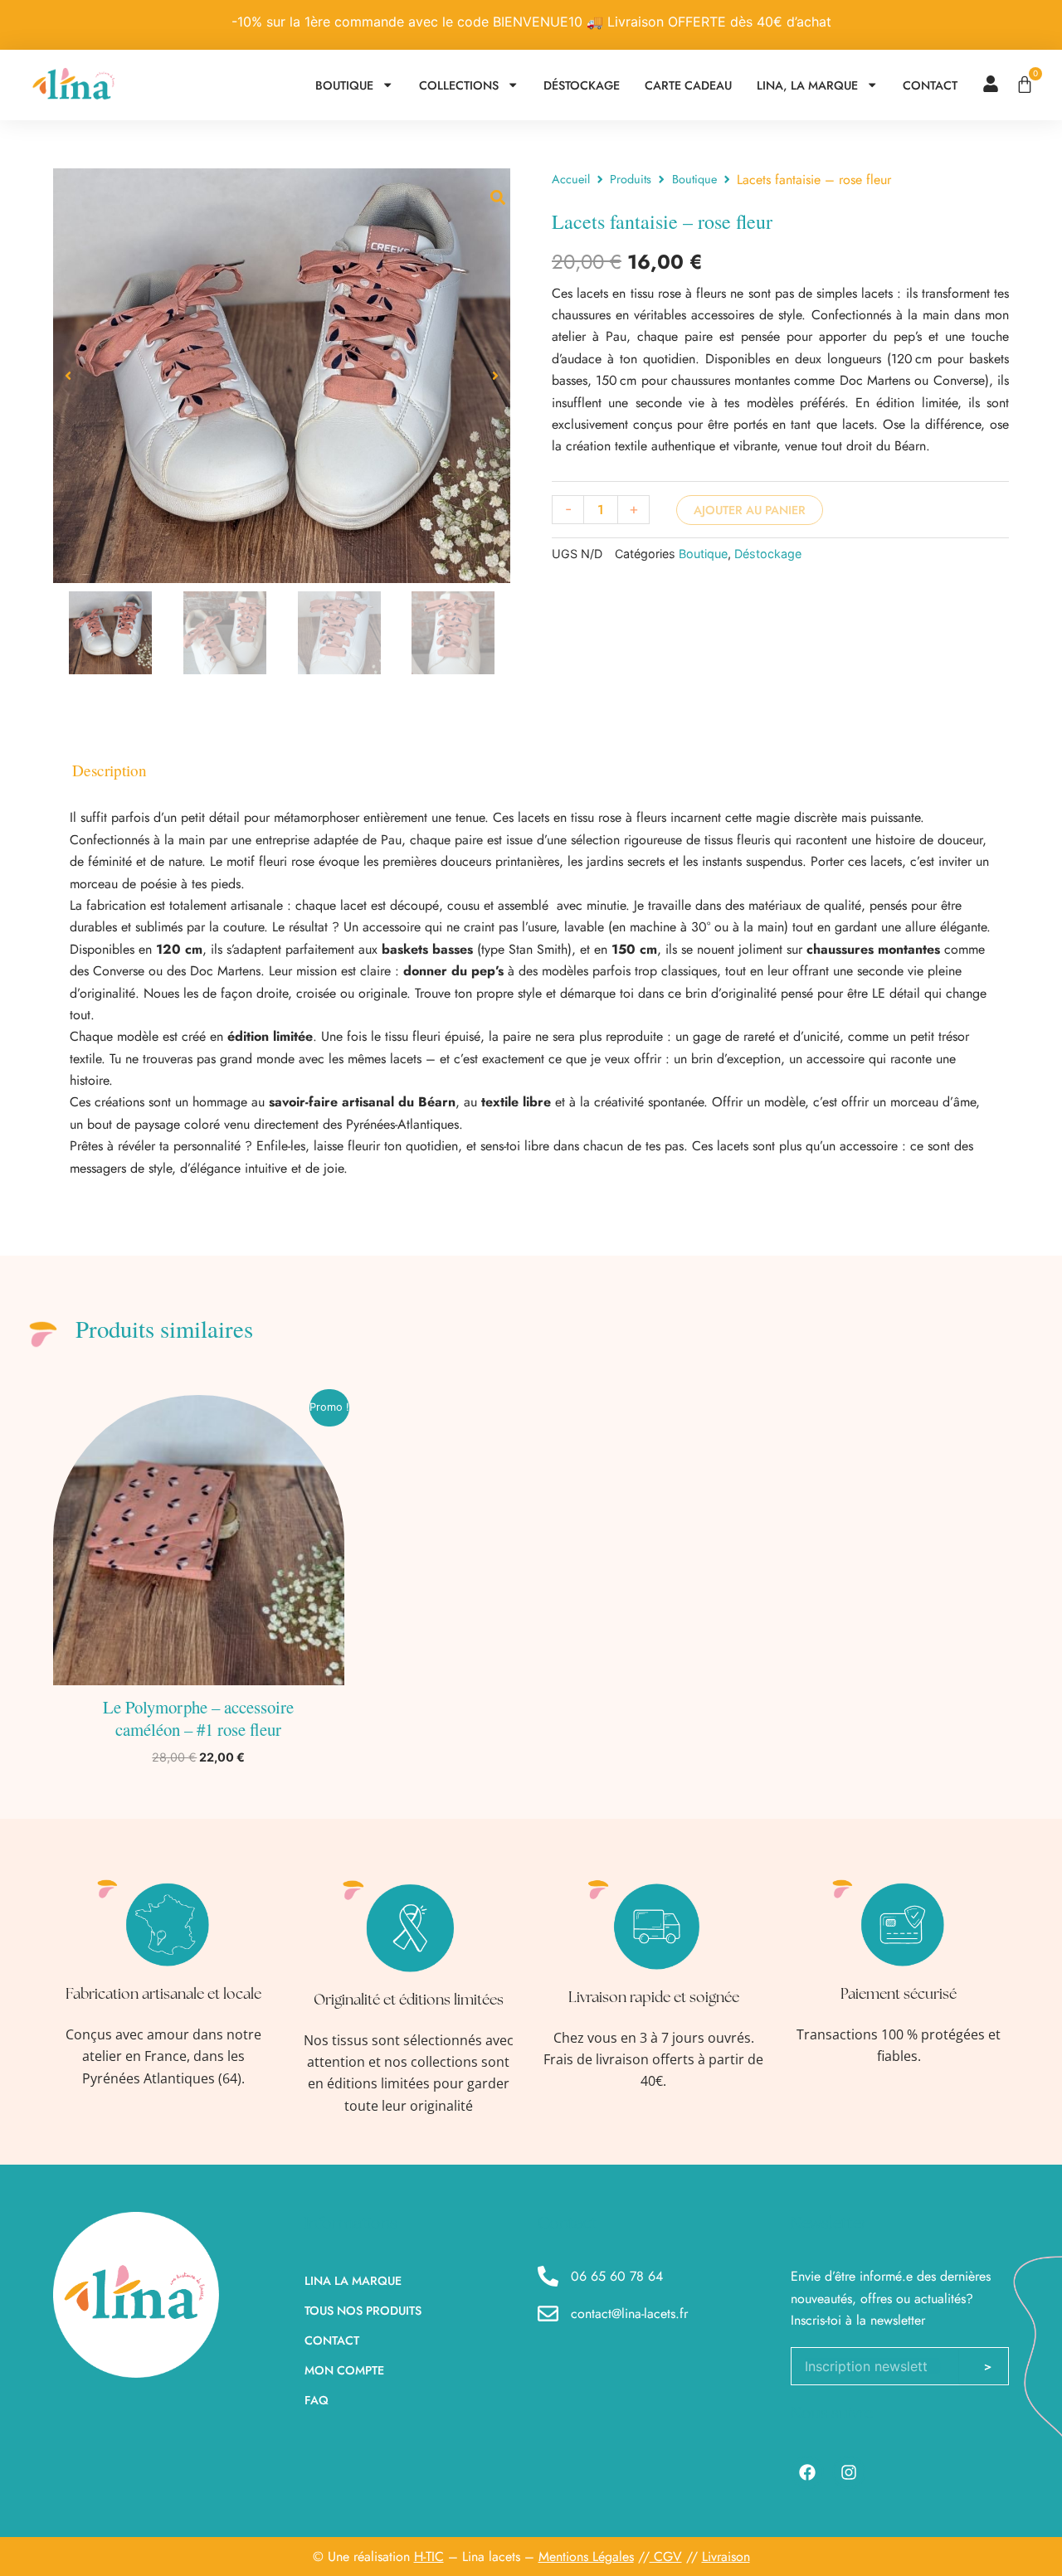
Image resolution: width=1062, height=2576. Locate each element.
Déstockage (582, 85)
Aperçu (198, 1670)
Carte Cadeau (688, 85)
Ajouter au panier (750, 510)
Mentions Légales (586, 2557)
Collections (459, 85)
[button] (68, 376)
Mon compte (344, 2370)
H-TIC (429, 2557)
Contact (930, 85)
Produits (631, 179)
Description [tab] (110, 770)
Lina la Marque (353, 2281)
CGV (666, 2557)
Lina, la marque (807, 85)
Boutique (344, 85)
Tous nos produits (363, 2311)
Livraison (726, 2557)
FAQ (317, 2400)
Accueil (571, 179)
